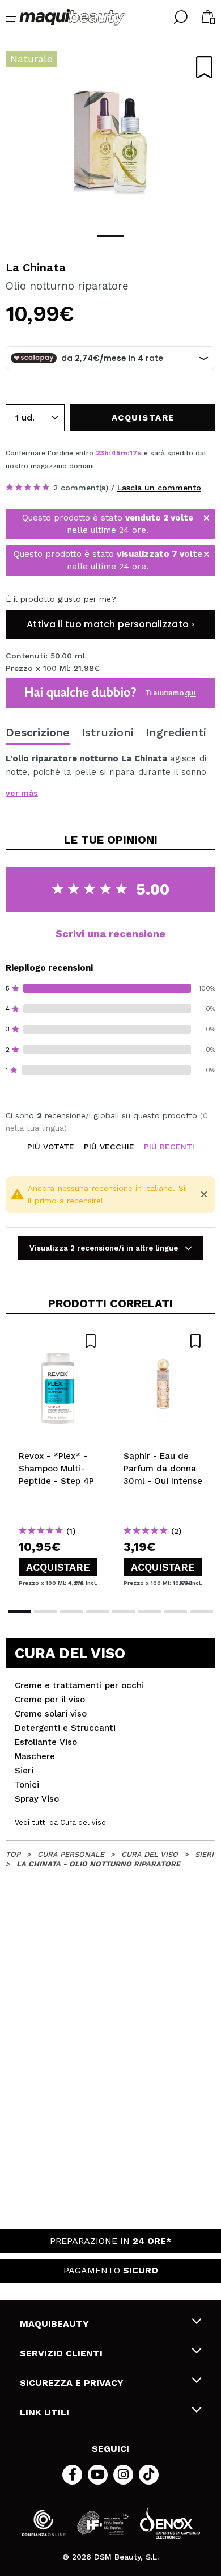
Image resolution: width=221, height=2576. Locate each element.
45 (116, 453)
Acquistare (58, 1567)
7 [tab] (176, 1612)
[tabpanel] (110, 136)
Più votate (51, 1147)
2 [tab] (45, 1612)
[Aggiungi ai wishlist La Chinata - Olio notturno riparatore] (204, 67)
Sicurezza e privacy (72, 2383)
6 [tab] (150, 1612)
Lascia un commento (159, 488)
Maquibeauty (54, 2324)
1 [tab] (111, 236)
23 (100, 453)
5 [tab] (124, 1612)
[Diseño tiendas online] (170, 2523)
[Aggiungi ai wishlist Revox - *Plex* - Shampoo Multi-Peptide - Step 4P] (58, 1341)
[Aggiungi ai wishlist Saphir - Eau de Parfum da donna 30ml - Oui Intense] (163, 1341)
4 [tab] (97, 1612)
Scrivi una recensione (110, 934)
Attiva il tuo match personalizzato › (110, 624)
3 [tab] (71, 1612)
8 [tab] (202, 1612)
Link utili (44, 2412)
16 (133, 453)
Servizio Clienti (61, 2353)
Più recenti (169, 1147)
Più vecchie (109, 1147)
